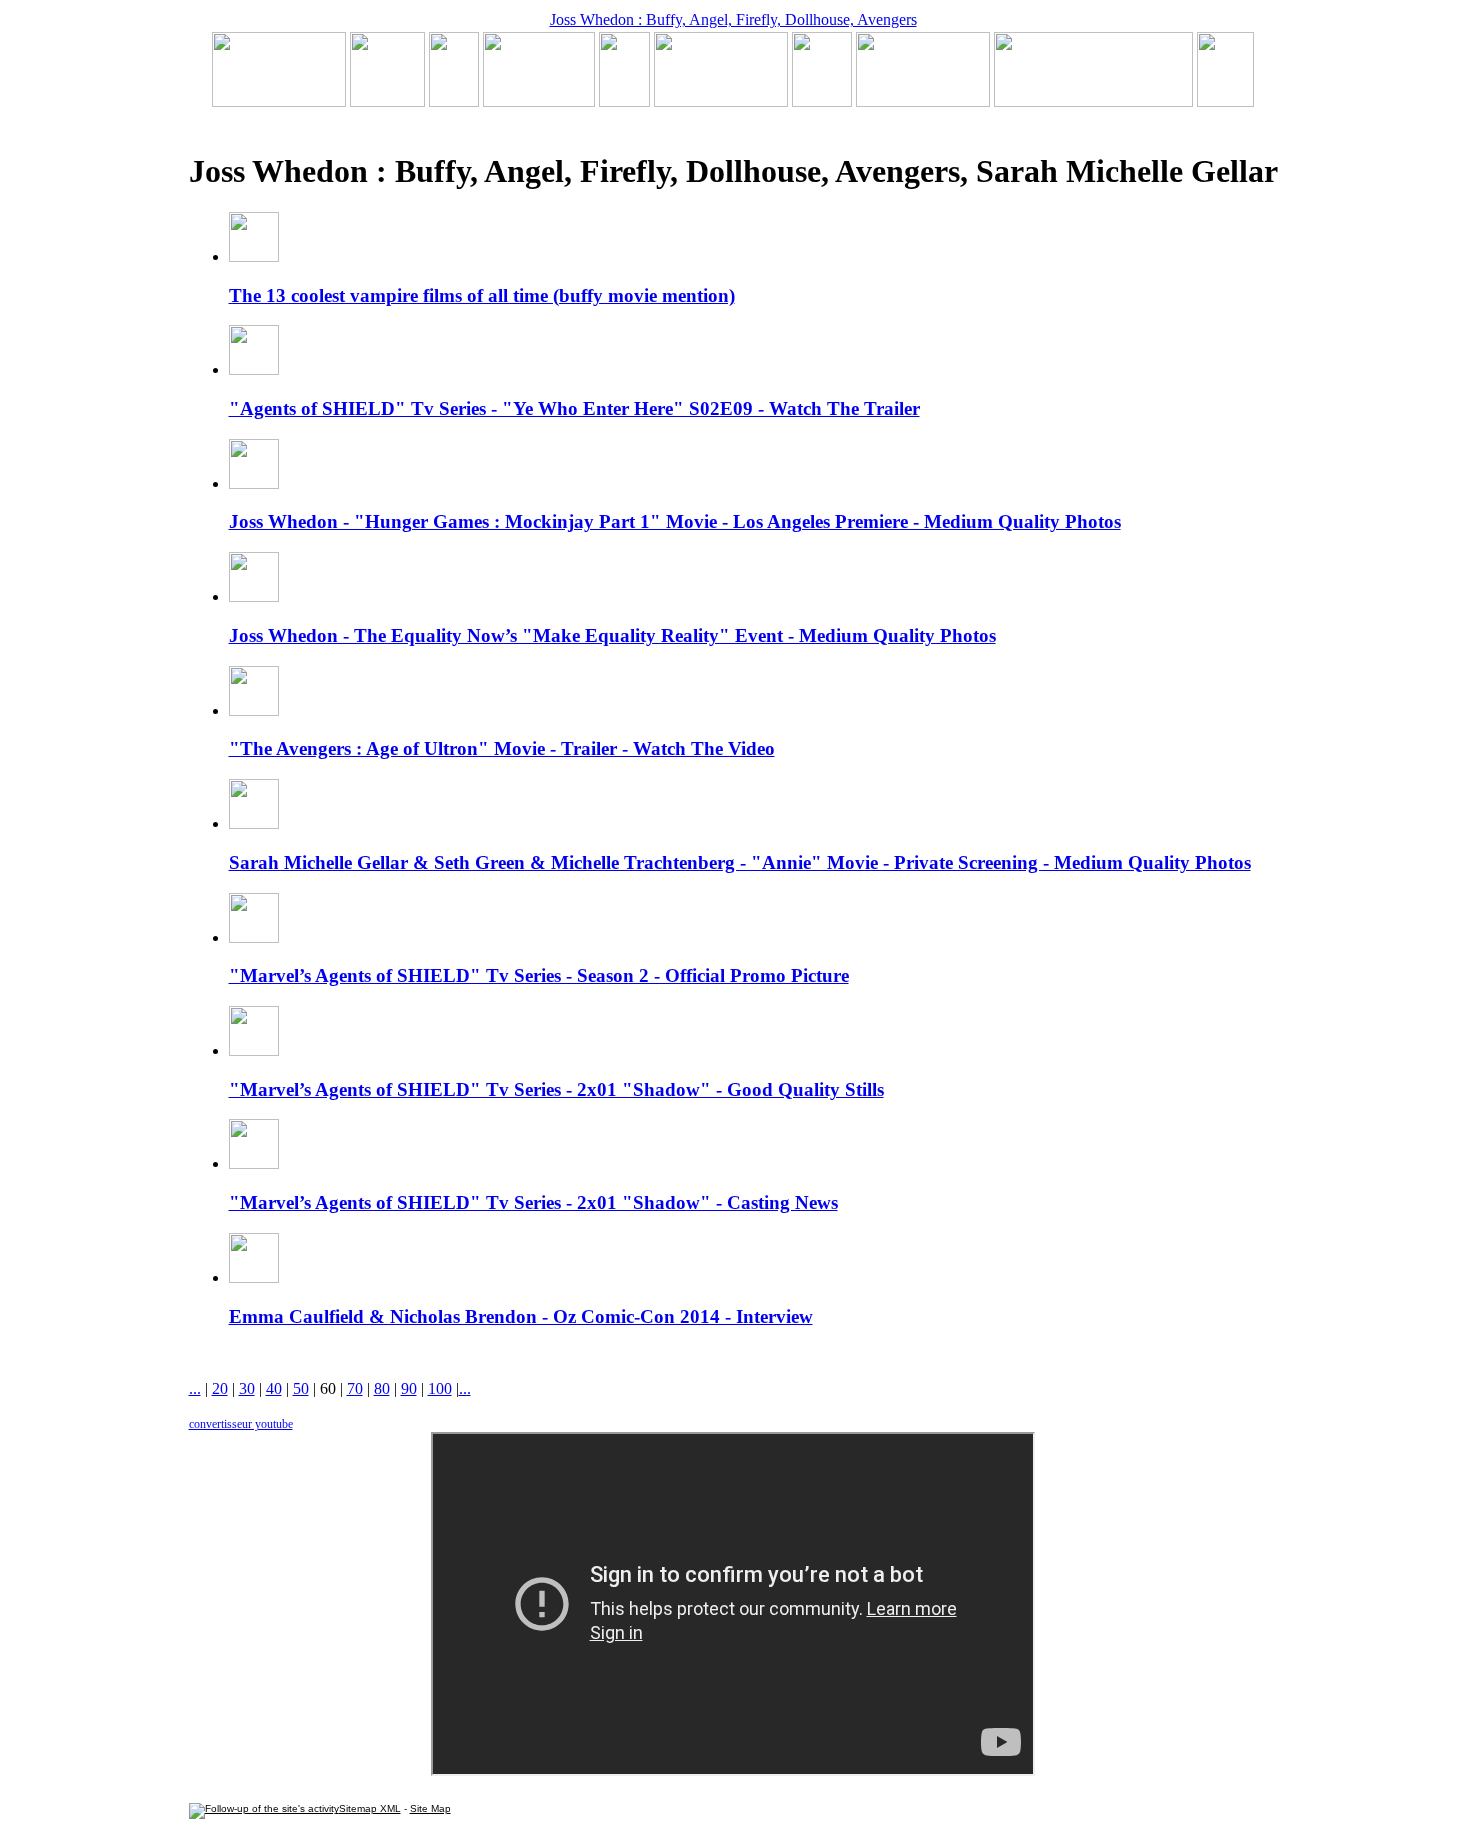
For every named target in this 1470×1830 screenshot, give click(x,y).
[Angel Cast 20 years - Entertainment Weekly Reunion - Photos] (1225, 101)
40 (274, 1388)
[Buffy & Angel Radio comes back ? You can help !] (923, 101)
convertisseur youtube (241, 1424)
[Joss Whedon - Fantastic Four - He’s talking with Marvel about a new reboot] (1093, 101)
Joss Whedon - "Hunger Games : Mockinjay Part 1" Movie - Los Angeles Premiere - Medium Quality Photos (675, 521)
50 (301, 1388)
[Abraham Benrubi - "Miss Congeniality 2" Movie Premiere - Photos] (822, 101)
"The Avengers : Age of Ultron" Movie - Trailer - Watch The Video (502, 748)
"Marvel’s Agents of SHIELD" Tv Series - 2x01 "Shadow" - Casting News (533, 1202)
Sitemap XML (370, 1808)
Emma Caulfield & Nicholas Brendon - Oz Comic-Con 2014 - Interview (521, 1316)
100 (440, 1388)
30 (247, 1388)
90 (409, 1388)
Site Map (430, 1808)
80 (382, 1388)
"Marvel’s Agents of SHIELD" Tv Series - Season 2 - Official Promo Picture (539, 975)
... (195, 1388)
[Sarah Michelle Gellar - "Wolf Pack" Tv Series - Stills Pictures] (539, 101)
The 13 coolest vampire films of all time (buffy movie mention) (482, 295)
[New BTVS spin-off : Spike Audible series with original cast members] (387, 101)
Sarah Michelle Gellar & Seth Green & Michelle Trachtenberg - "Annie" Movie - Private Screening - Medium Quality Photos (740, 862)
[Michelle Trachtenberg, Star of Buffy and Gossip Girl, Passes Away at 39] (279, 101)
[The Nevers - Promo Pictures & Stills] (624, 101)
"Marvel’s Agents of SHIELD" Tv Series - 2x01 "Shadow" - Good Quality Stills (556, 1089)
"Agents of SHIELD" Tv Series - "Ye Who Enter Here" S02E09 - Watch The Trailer (574, 408)
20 (220, 1388)
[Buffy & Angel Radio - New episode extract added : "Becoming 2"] (721, 101)
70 (355, 1388)
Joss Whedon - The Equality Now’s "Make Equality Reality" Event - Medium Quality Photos (612, 635)
